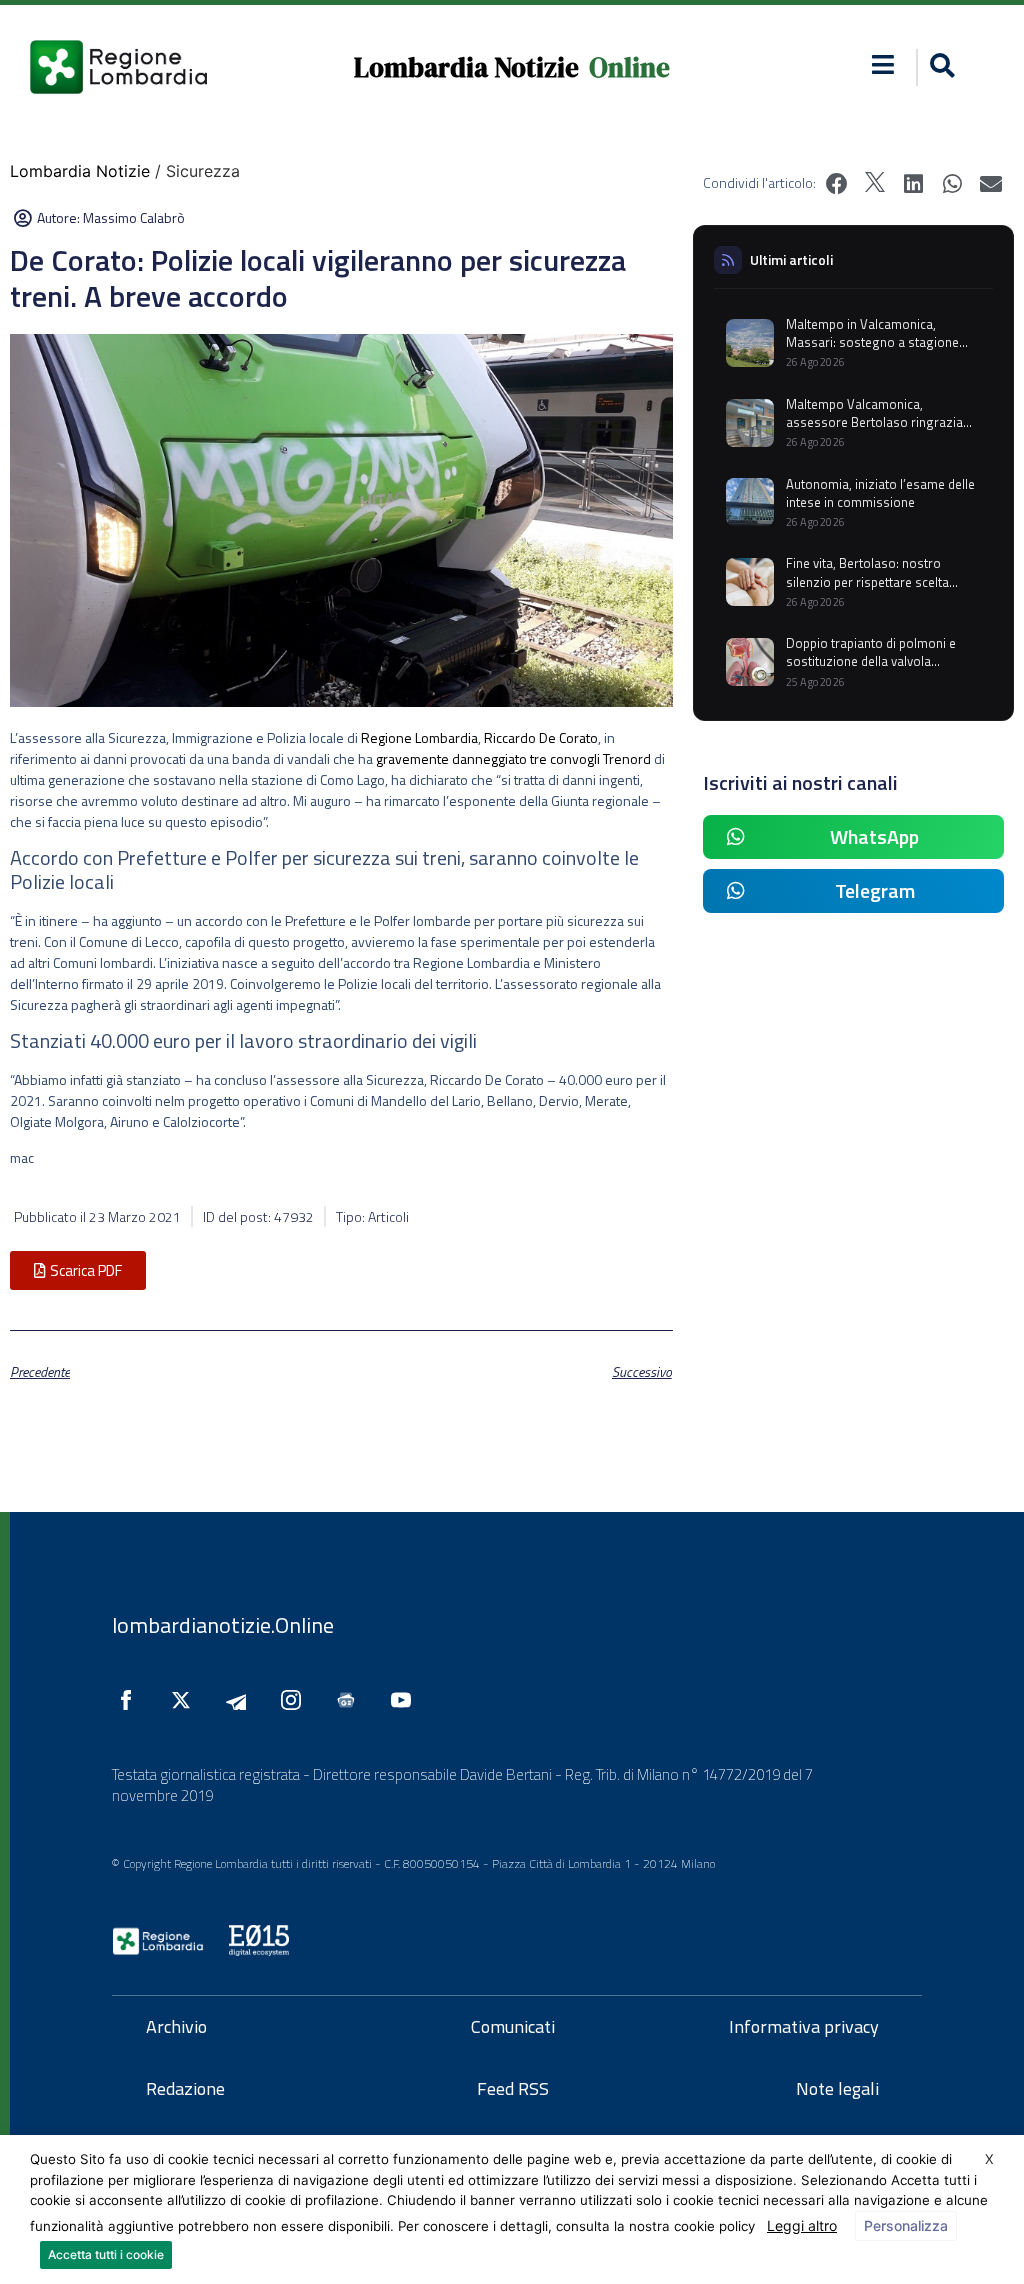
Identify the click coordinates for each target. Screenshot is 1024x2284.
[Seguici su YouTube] (406, 1700)
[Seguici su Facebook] (131, 1700)
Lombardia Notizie (466, 67)
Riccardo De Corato (541, 737)
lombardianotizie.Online (223, 1625)
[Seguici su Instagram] (296, 1700)
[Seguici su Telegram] (241, 1700)
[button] (883, 64)
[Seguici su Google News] (351, 1700)
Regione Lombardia (419, 737)
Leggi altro (802, 2225)
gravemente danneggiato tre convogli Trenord (513, 758)
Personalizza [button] (906, 2225)
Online (629, 67)
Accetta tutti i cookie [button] (106, 2254)
